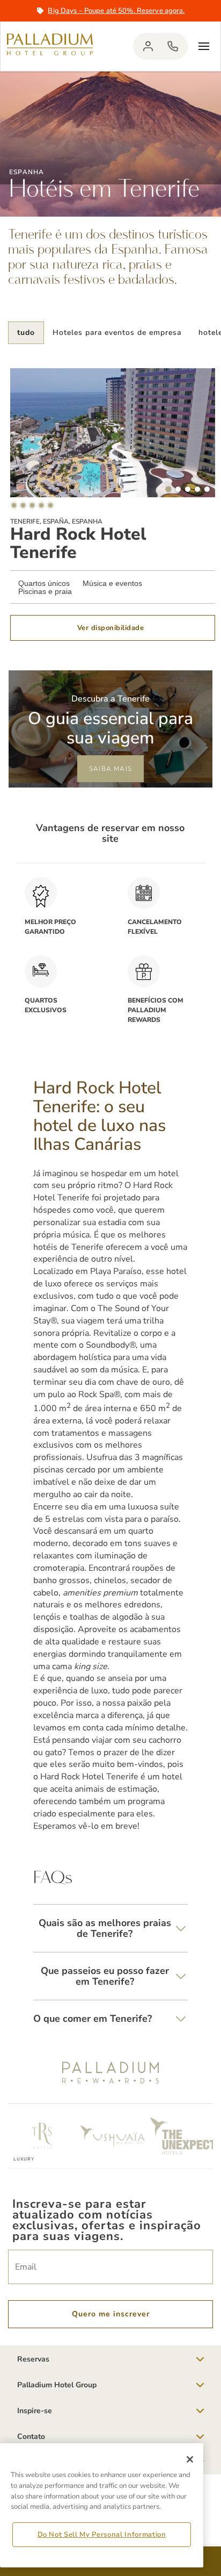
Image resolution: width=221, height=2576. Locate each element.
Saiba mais (110, 769)
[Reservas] (173, 46)
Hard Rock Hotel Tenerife (78, 543)
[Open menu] (204, 46)
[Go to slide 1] (168, 489)
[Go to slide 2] (178, 489)
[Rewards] (148, 46)
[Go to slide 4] (197, 489)
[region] (102, 2505)
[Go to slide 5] (207, 489)
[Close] (190, 2459)
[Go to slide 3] (188, 489)
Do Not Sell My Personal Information (102, 2535)
